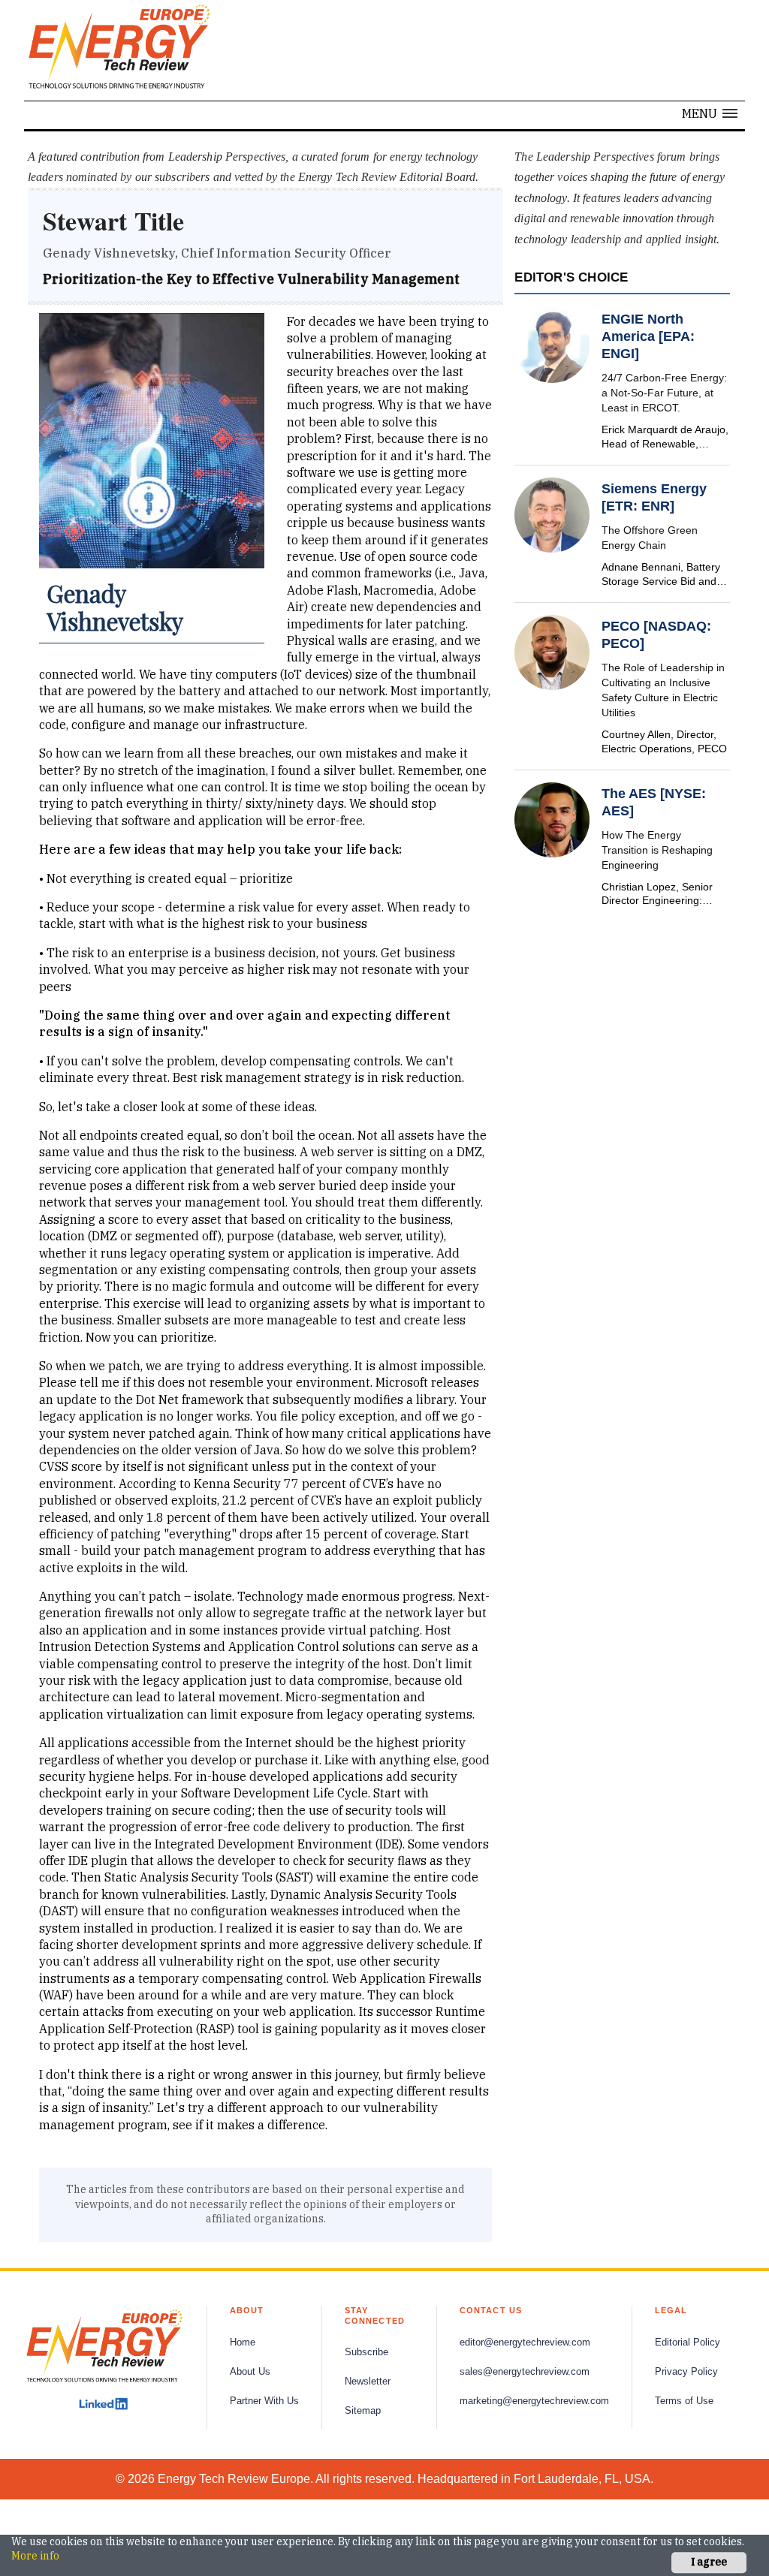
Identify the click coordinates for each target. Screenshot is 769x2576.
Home (243, 2343)
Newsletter (368, 2382)
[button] (710, 113)
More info (35, 2556)
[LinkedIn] (103, 2404)
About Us (250, 2372)
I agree (709, 2562)
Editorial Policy (688, 2343)
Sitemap (363, 2411)
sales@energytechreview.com (525, 2372)
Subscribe (366, 2352)
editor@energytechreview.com (525, 2343)
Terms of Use (684, 2401)
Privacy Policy (686, 2372)
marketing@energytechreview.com (534, 2401)
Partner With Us (264, 2401)
